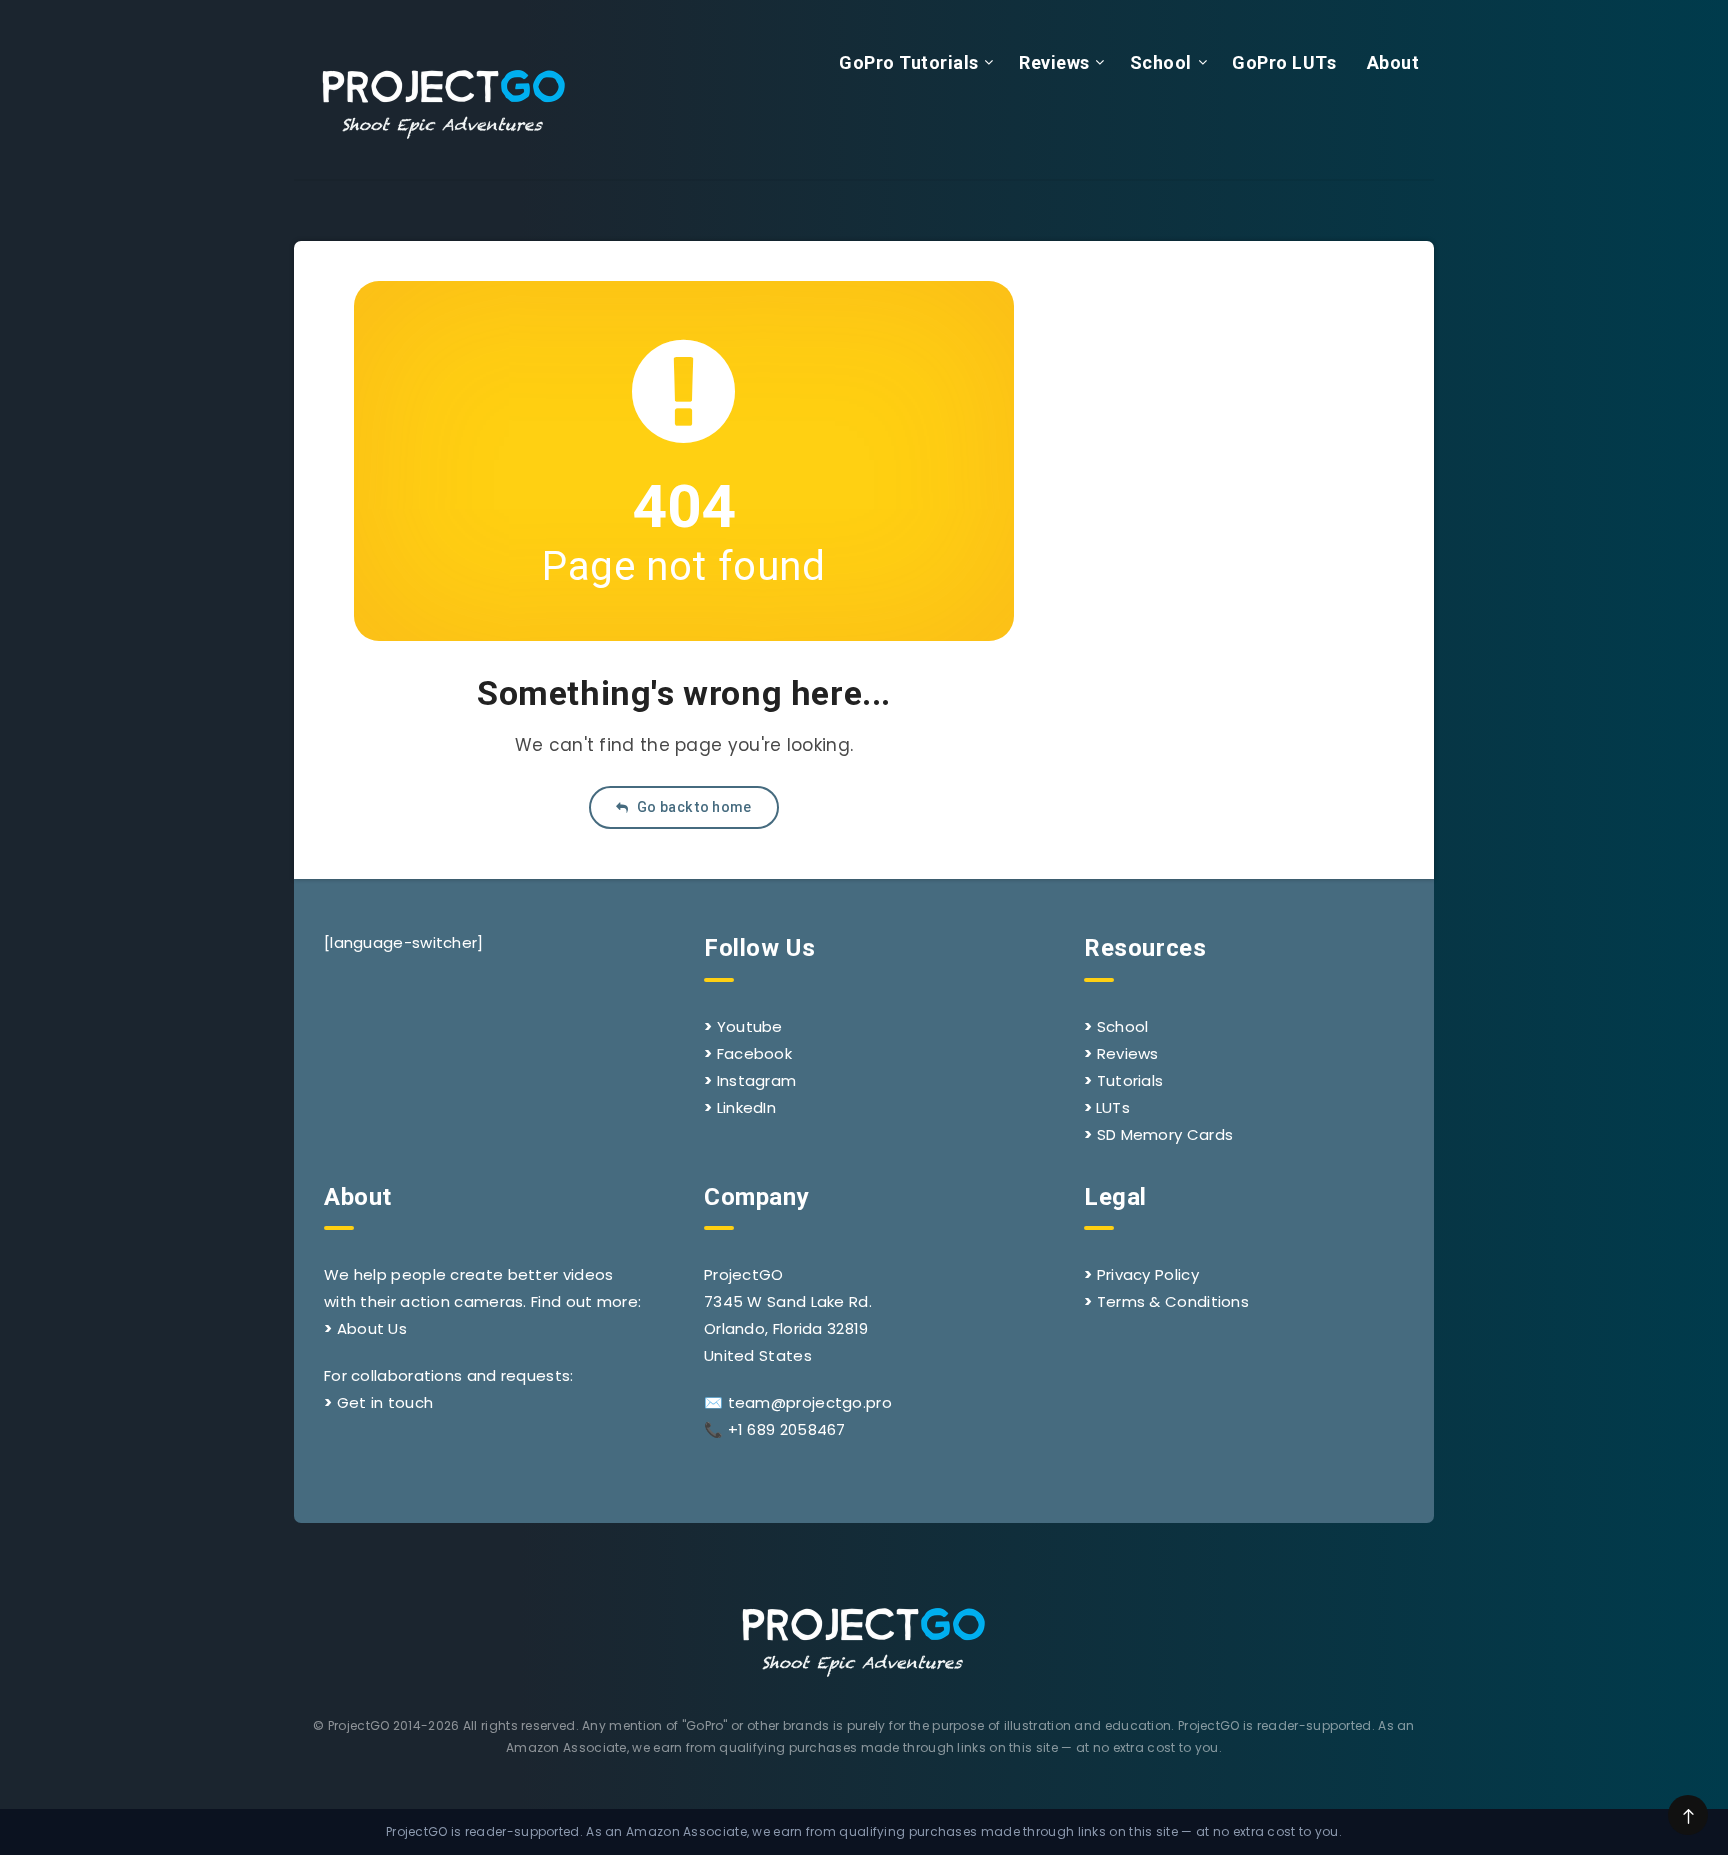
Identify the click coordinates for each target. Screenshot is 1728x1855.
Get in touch (385, 1402)
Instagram (757, 1080)
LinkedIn (746, 1107)
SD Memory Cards (1165, 1134)
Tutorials (1130, 1080)
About (1393, 62)
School (1161, 62)
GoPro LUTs (1284, 62)
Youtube (750, 1026)
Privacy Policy (1148, 1274)
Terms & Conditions (1173, 1301)
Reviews (1054, 62)
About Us (372, 1328)
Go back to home (693, 807)
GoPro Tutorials (909, 62)
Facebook (754, 1053)
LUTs (1113, 1107)
